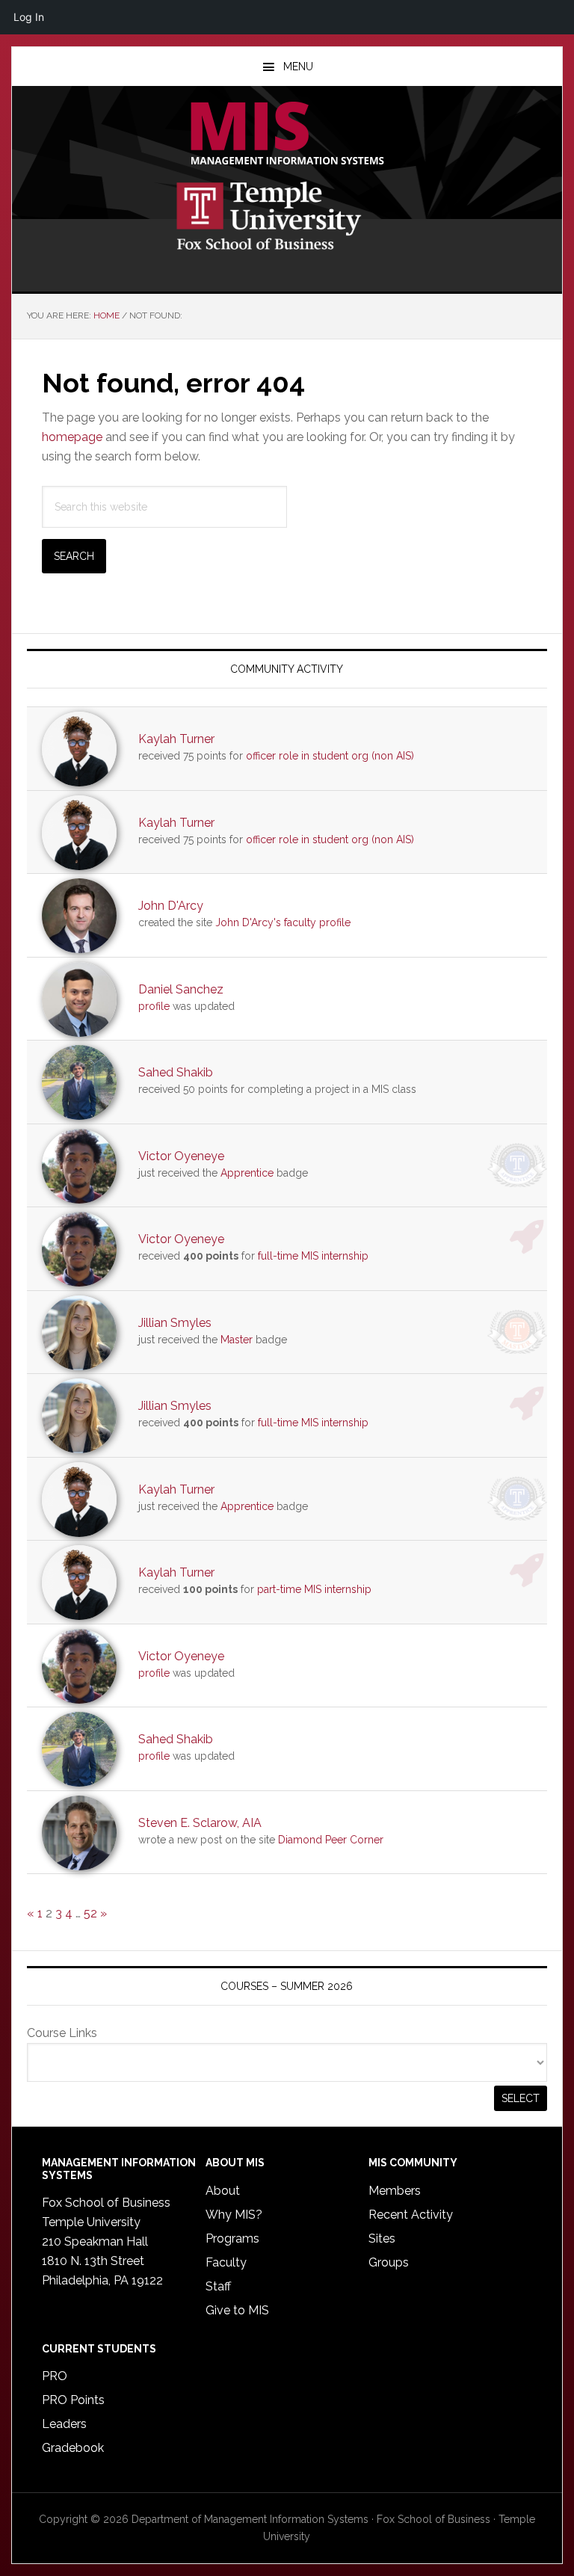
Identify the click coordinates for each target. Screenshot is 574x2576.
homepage (72, 437)
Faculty (226, 2262)
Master (237, 1340)
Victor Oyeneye (181, 1156)
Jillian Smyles (175, 1323)
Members (395, 2191)
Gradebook (73, 2448)
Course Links (62, 2033)
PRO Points (73, 2400)
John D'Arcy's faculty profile (283, 922)
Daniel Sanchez (181, 989)
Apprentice (247, 1173)
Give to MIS (237, 2310)
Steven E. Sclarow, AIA (200, 1823)
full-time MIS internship (313, 1256)
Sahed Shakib (176, 1072)
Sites (382, 2238)
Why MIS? (234, 2215)
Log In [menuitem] (29, 17)
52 (90, 1913)
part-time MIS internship (314, 1589)
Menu (298, 67)
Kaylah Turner (176, 739)
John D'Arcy (171, 906)
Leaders (64, 2424)
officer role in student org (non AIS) (330, 756)
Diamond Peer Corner (331, 1840)
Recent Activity (411, 2215)
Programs (232, 2238)
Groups (389, 2262)
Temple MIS (287, 135)
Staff (218, 2286)
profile (154, 1006)
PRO (55, 2376)
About (223, 2191)
